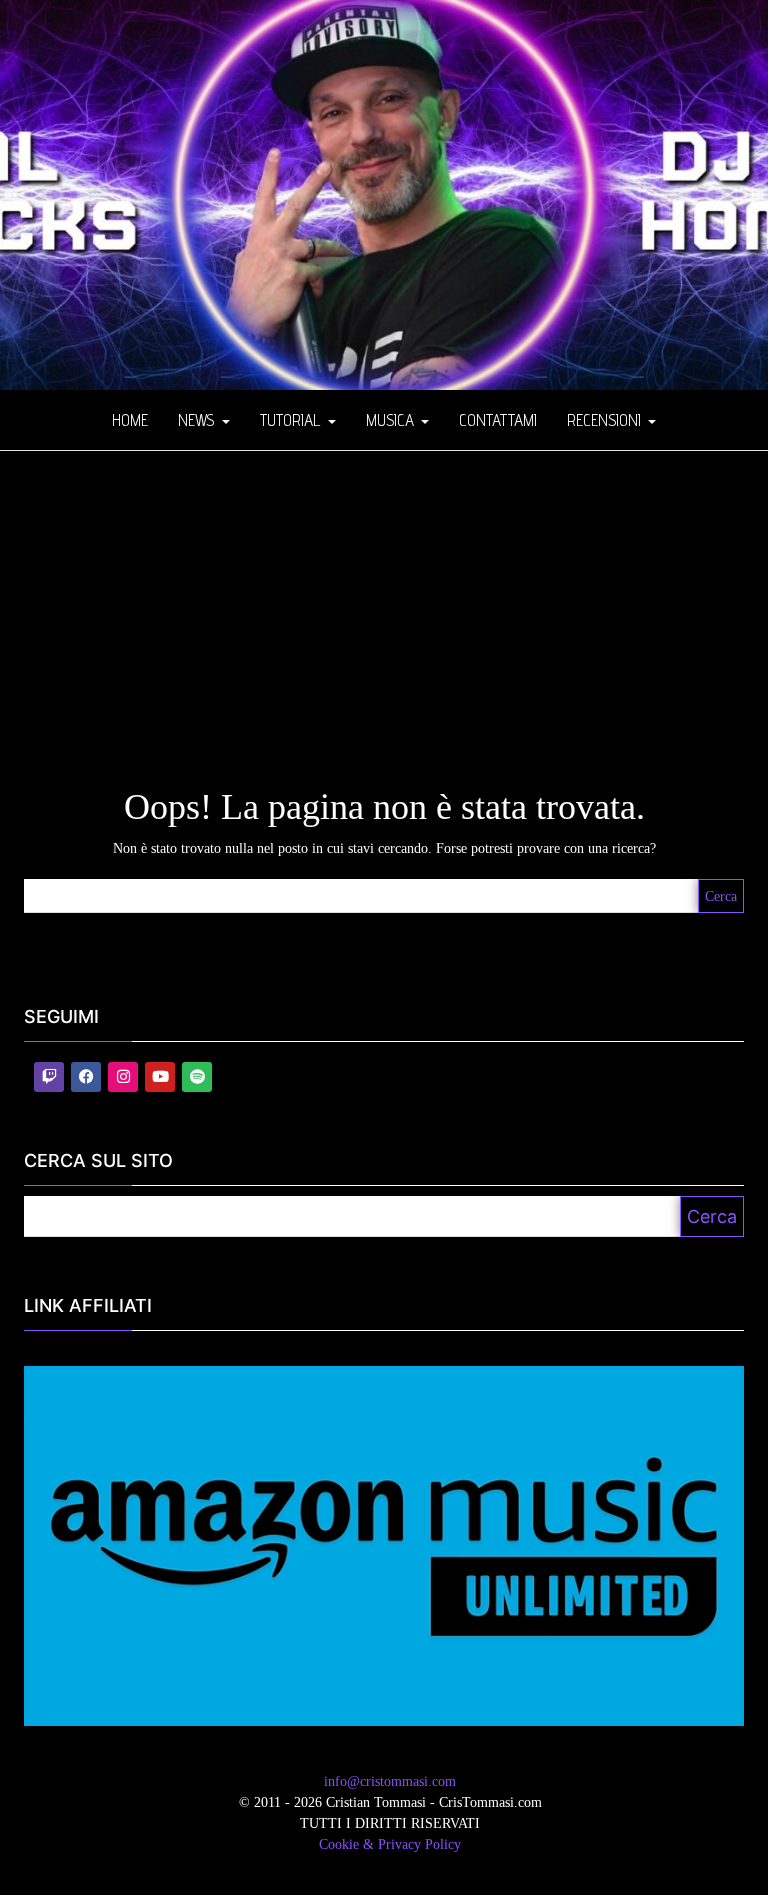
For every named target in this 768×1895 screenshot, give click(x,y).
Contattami (498, 420)
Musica (392, 420)
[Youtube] (160, 1077)
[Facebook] (86, 1077)
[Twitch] (49, 1077)
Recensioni (606, 420)
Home (130, 420)
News (199, 420)
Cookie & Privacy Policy (390, 1844)
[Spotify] (197, 1077)
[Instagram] (123, 1077)
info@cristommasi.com (390, 1781)
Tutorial (293, 420)
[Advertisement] (384, 601)
